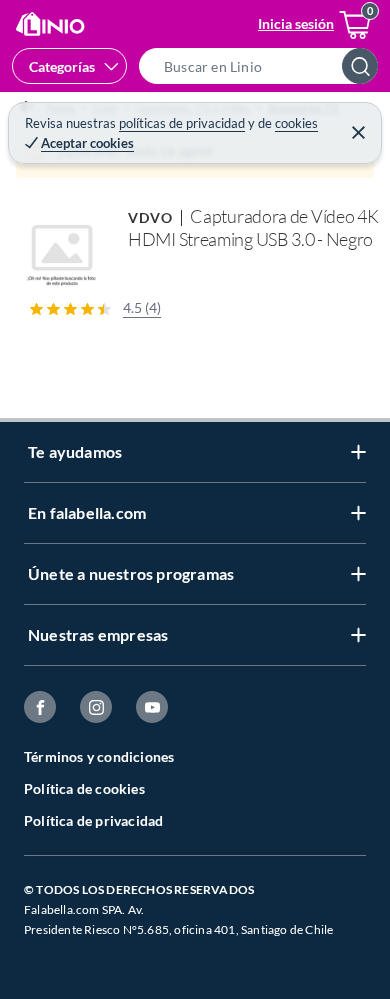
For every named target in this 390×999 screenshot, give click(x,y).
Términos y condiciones (99, 756)
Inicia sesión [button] (296, 23)
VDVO (150, 217)
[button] (264, 66)
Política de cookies (84, 788)
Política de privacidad (93, 820)
